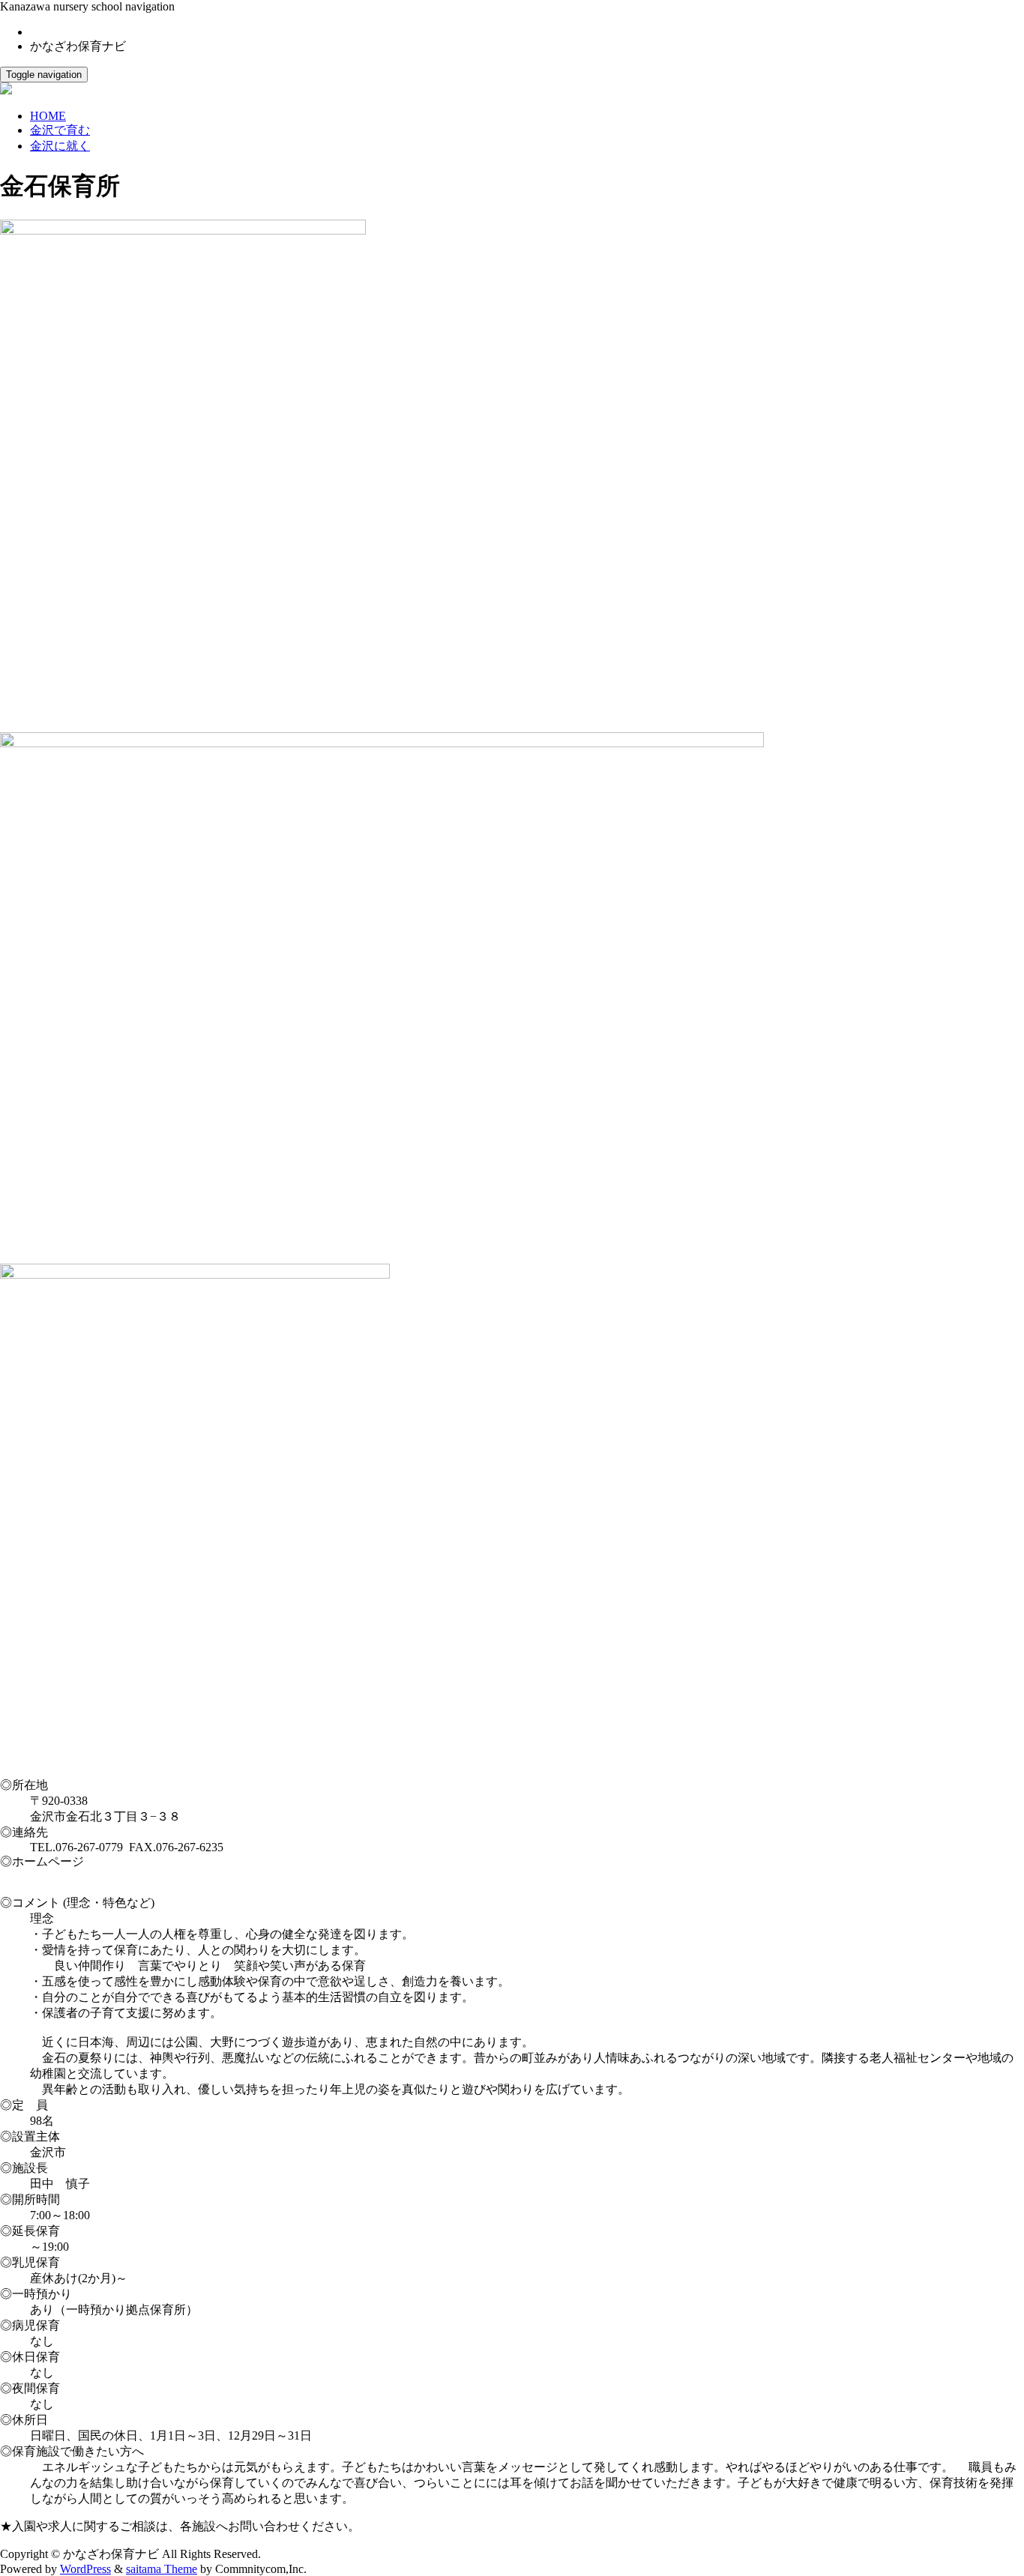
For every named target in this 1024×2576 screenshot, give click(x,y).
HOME (48, 116)
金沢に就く (60, 146)
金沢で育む (60, 130)
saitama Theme (162, 2569)
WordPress (85, 2569)
